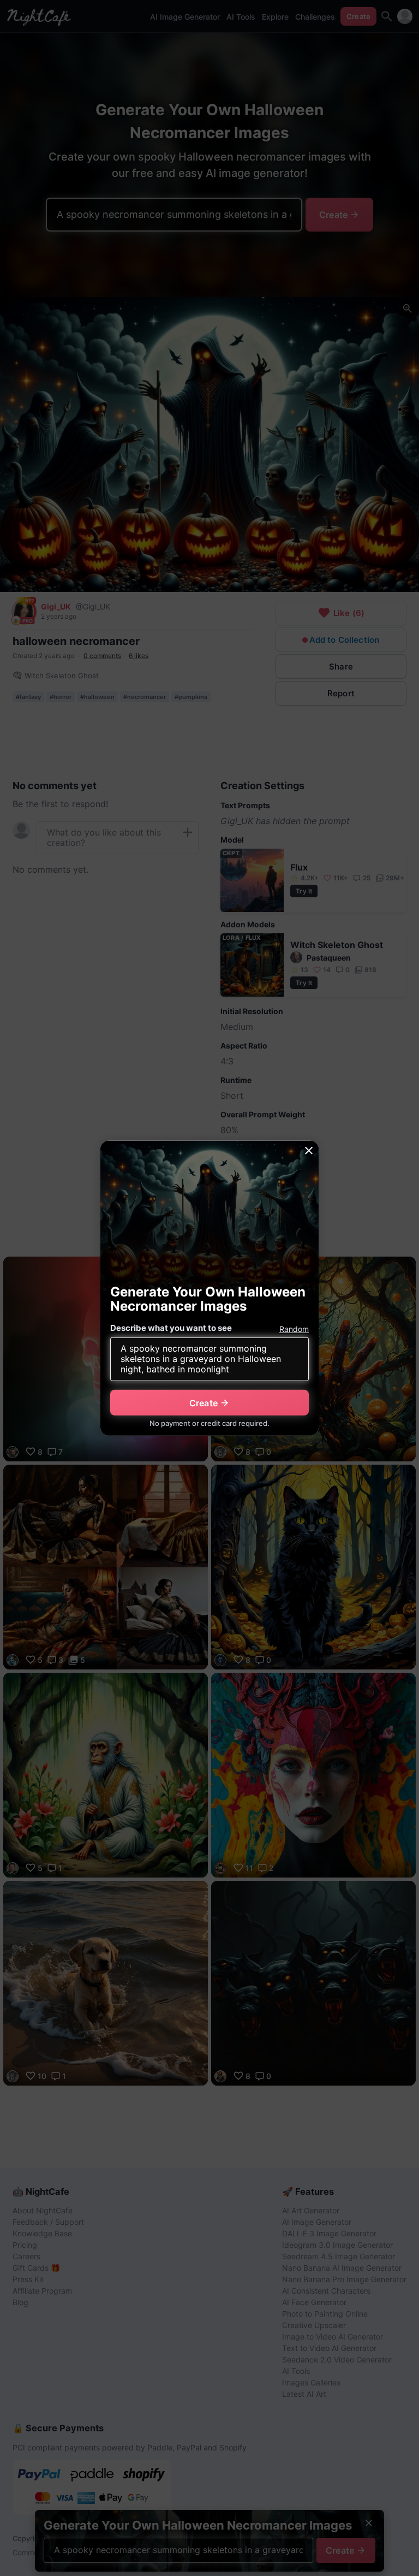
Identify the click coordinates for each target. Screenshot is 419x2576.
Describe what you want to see (171, 1328)
